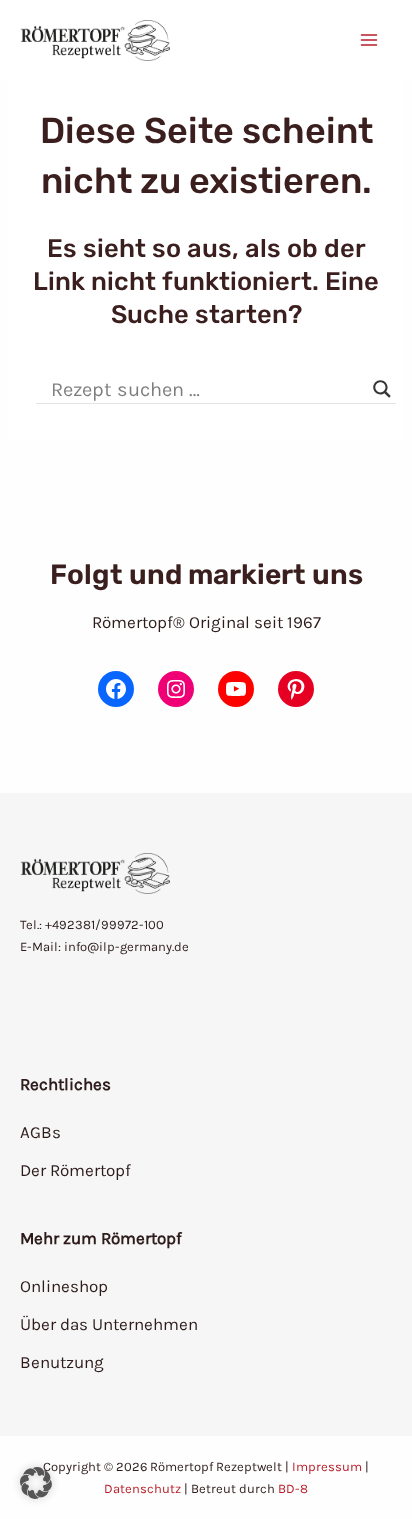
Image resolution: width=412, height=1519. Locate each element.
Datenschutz (142, 1488)
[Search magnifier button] (382, 389)
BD (286, 1488)
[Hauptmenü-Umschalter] (370, 40)
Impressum (327, 1466)
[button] (36, 1483)
